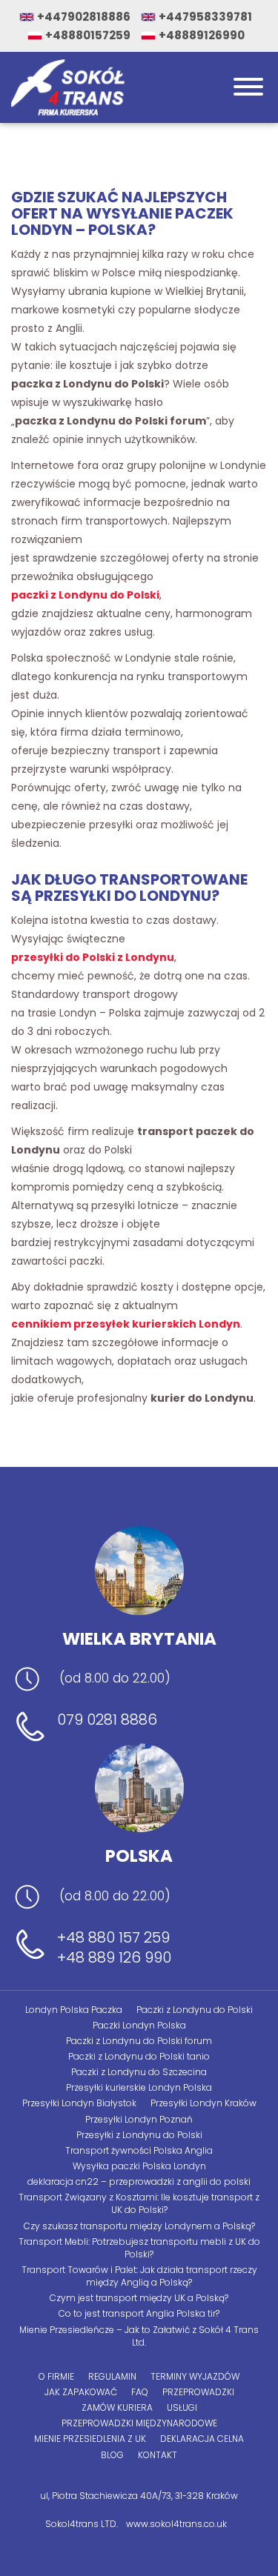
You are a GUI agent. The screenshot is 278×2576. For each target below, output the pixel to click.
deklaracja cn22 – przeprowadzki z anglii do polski (139, 2181)
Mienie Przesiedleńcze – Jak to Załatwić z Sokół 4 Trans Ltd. (139, 2336)
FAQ (140, 2392)
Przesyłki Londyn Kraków (203, 2103)
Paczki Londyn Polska (139, 2025)
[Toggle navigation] (248, 88)
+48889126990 (202, 35)
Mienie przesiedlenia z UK (90, 2439)
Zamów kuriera (117, 2407)
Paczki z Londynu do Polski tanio (139, 2056)
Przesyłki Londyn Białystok (79, 2103)
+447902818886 (84, 17)
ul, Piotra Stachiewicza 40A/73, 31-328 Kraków (139, 2496)
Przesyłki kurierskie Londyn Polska (139, 2087)
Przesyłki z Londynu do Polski (139, 2135)
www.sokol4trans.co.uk (176, 2524)
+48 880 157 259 (113, 1938)
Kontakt (158, 2455)
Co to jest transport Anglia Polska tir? (139, 2313)
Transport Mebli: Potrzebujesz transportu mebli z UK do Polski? (139, 2248)
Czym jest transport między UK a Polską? (139, 2298)
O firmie (56, 2376)
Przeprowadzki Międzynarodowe (139, 2423)
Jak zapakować (81, 2392)
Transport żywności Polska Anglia (139, 2150)
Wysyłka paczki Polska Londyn (139, 2166)
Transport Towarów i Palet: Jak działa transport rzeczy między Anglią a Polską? (139, 2276)
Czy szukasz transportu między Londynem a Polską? (139, 2226)
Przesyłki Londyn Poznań (139, 2119)
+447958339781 (205, 17)
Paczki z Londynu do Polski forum (139, 2041)
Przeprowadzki (198, 2392)
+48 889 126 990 (114, 1958)
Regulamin (112, 2376)
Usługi (182, 2407)
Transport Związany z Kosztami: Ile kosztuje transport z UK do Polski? (139, 2203)
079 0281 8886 (107, 1720)
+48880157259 (88, 35)
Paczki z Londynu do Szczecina (139, 2072)
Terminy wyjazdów (195, 2376)
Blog (112, 2455)
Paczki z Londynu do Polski (195, 2010)
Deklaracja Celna (202, 2439)
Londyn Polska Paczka (74, 2010)
